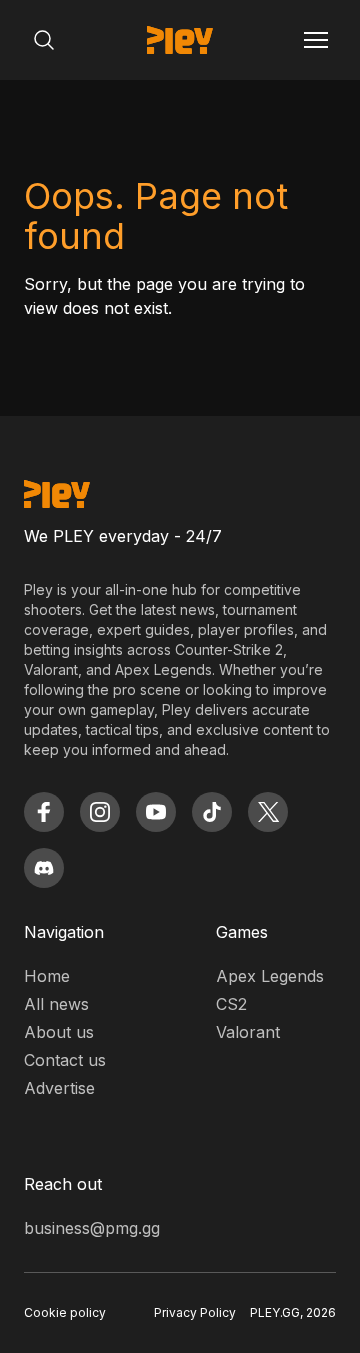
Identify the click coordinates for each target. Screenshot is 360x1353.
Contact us (65, 1060)
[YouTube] (156, 812)
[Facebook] (44, 812)
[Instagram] (100, 812)
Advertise (59, 1088)
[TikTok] (212, 812)
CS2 (231, 1004)
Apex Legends (270, 976)
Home (47, 976)
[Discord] (44, 868)
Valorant (248, 1032)
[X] (268, 812)
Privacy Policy (195, 1312)
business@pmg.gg (92, 1228)
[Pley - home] (180, 40)
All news (56, 1004)
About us (59, 1032)
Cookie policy (65, 1312)
